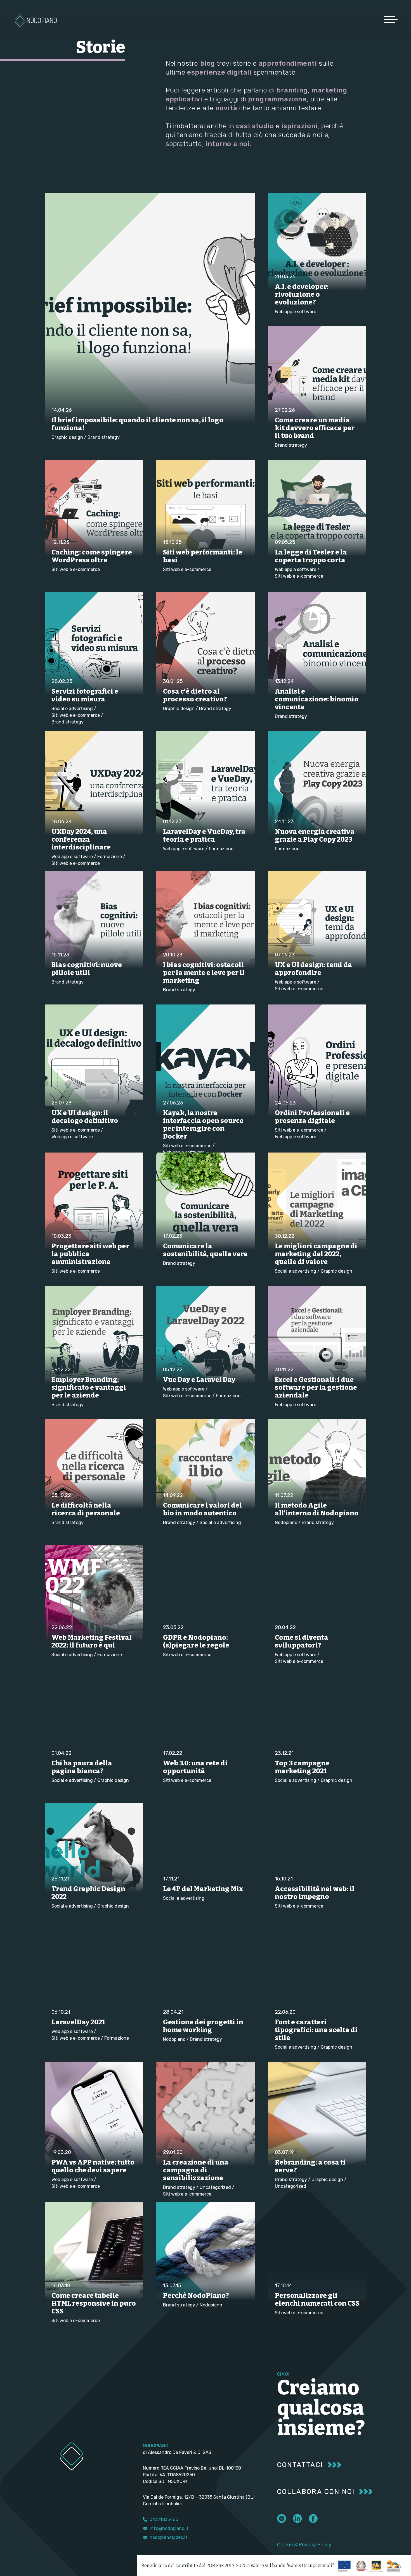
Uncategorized (215, 2187)
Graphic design (67, 437)
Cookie (285, 2545)
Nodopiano (286, 1522)
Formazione (110, 857)
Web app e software (296, 312)
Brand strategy (104, 437)
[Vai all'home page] (36, 20)
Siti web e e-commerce (76, 569)
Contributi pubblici (162, 2504)
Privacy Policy (315, 2545)
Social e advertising (72, 709)
